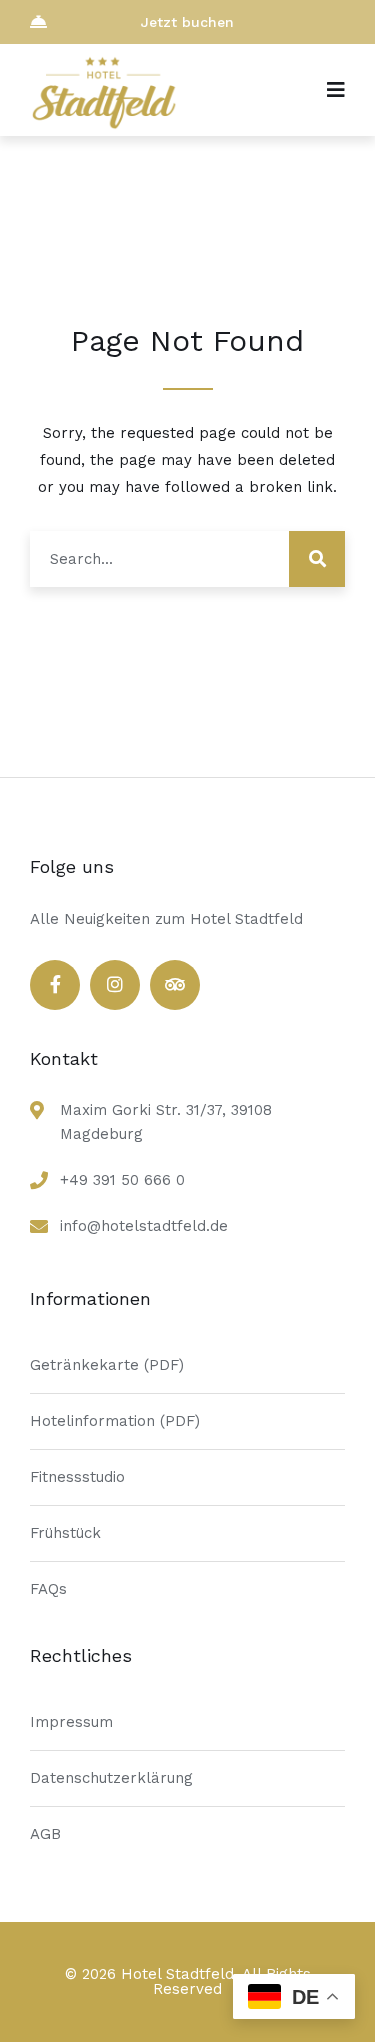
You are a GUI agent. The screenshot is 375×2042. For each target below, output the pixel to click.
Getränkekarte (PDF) (107, 1365)
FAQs (48, 1589)
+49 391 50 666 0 (122, 1180)
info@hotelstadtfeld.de (144, 1226)
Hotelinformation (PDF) (115, 1421)
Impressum (71, 1722)
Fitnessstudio (77, 1477)
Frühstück (65, 1533)
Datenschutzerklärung (111, 1778)
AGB (45, 1834)
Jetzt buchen (187, 22)
